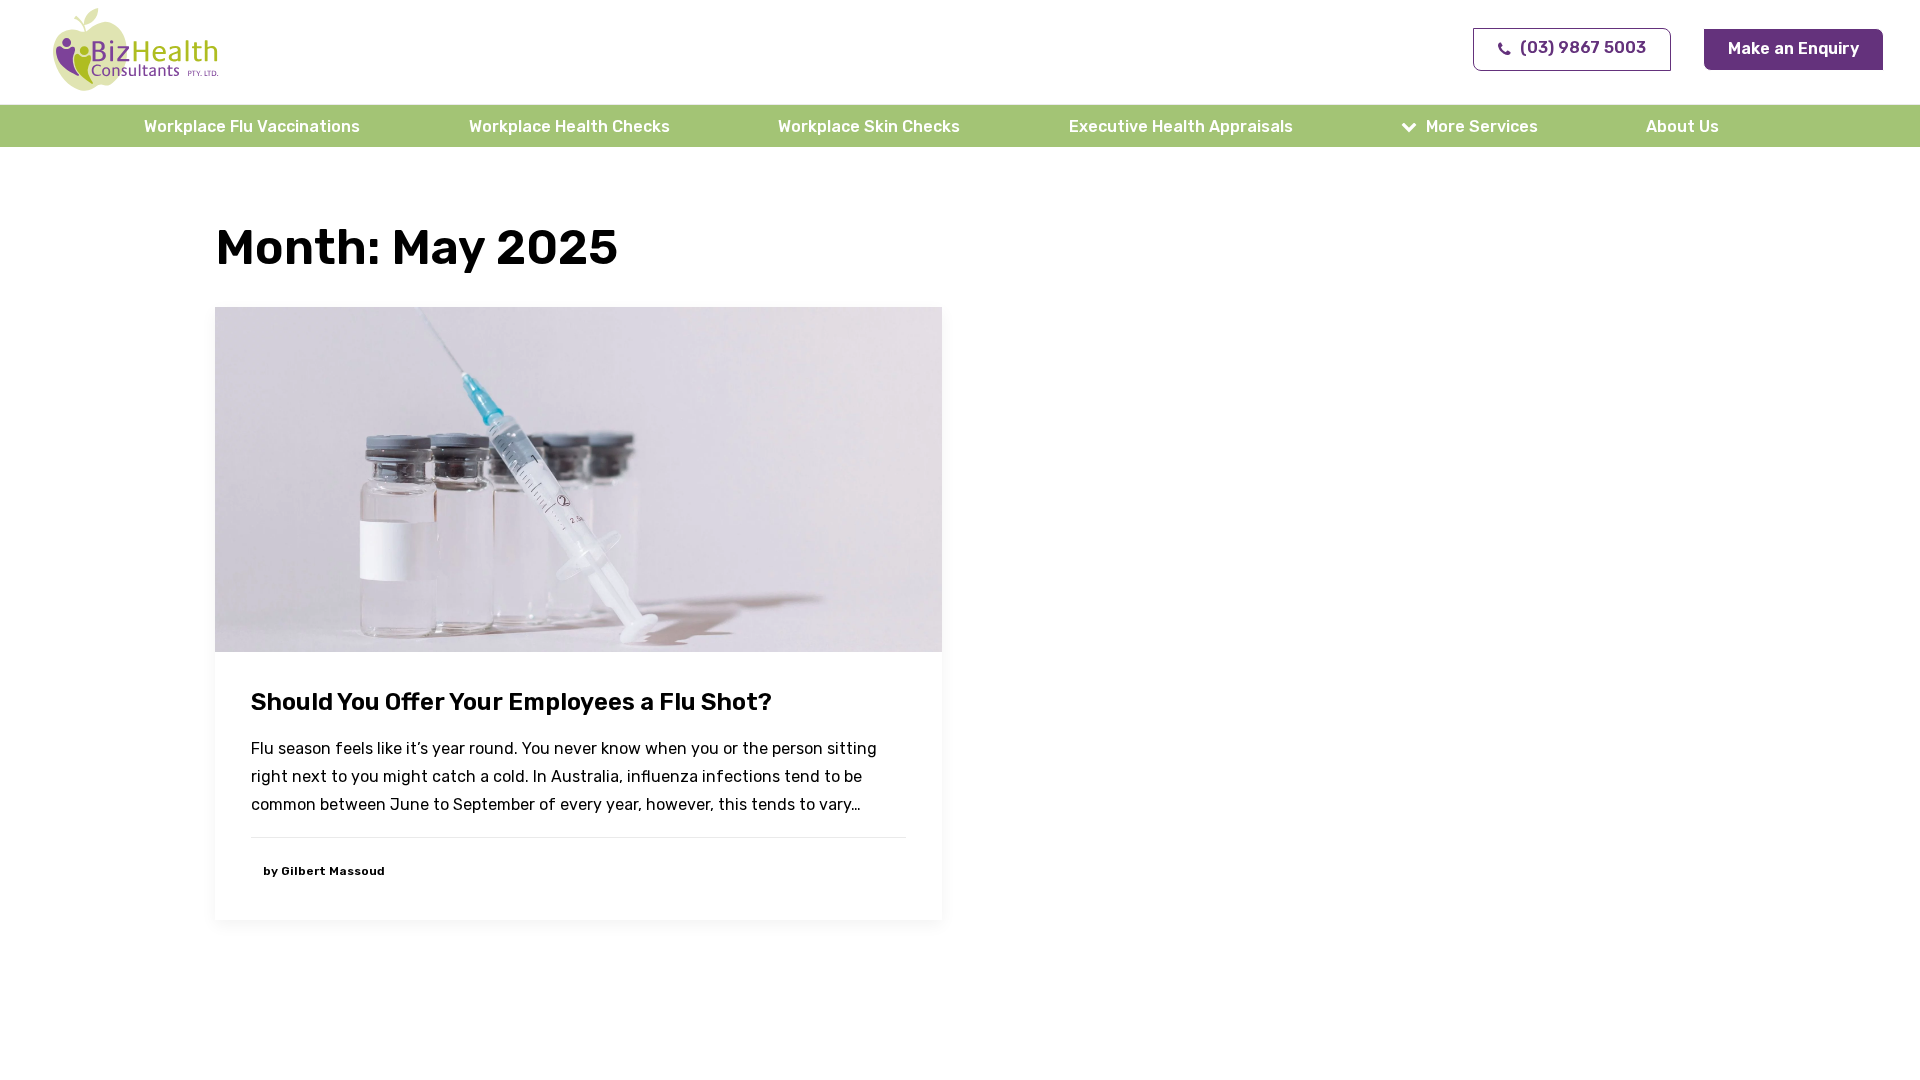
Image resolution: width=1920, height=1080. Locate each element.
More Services (1482, 126)
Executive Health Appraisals (1181, 126)
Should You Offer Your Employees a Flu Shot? (511, 702)
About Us (1682, 126)
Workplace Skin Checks (869, 126)
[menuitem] (256, 126)
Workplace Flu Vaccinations (252, 126)
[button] (578, 480)
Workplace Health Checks (569, 126)
